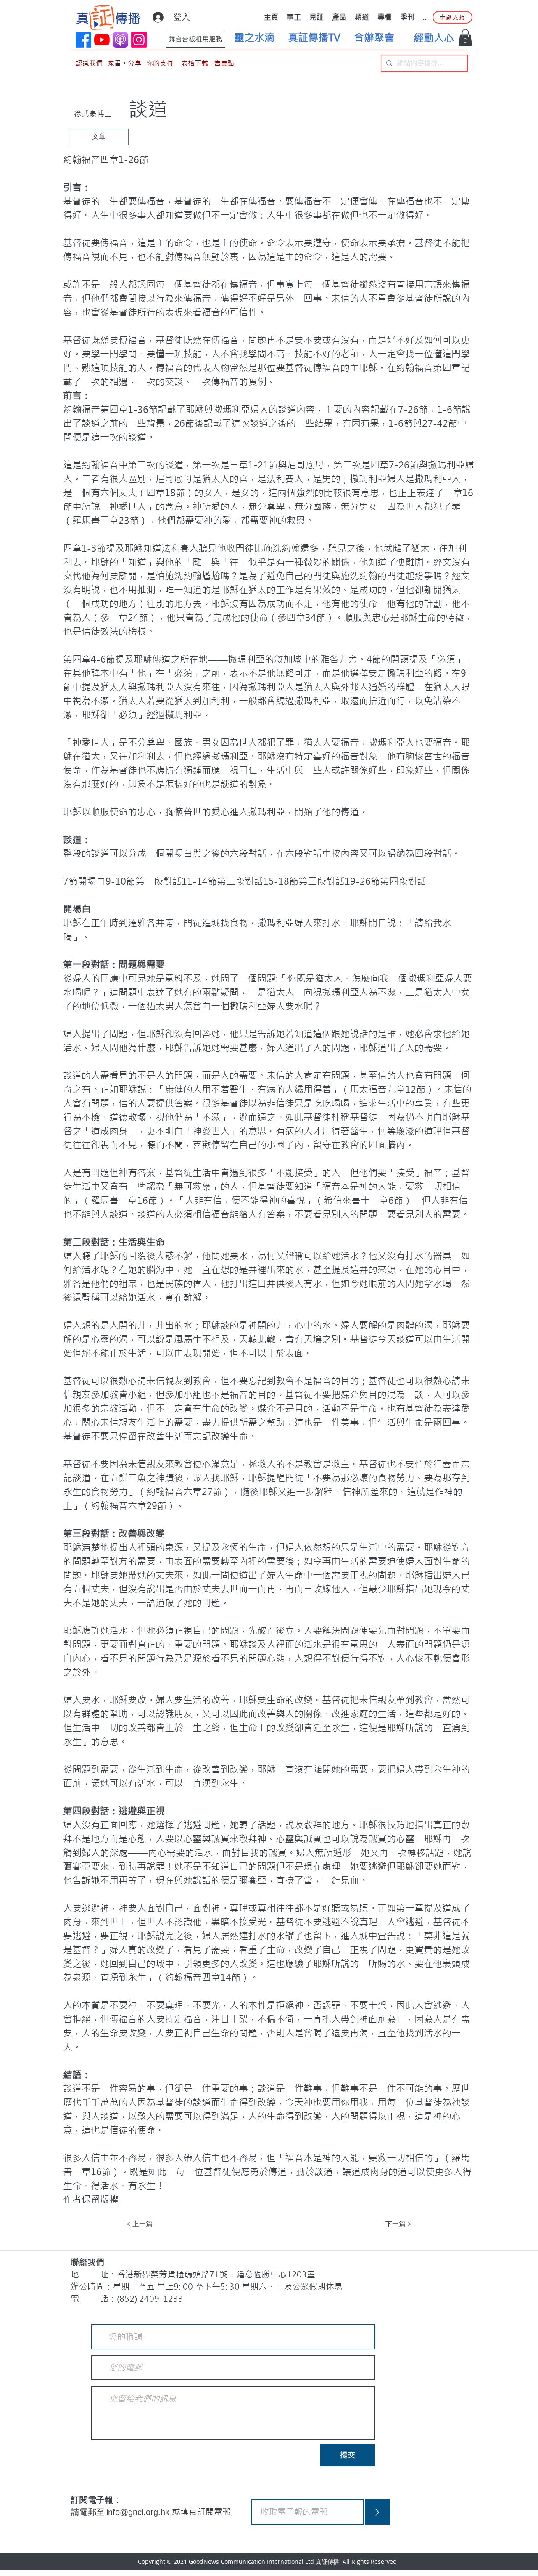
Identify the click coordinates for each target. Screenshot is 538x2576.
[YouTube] (102, 40)
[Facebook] (83, 40)
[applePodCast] (120, 40)
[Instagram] (139, 40)
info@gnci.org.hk (139, 2512)
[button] (465, 38)
